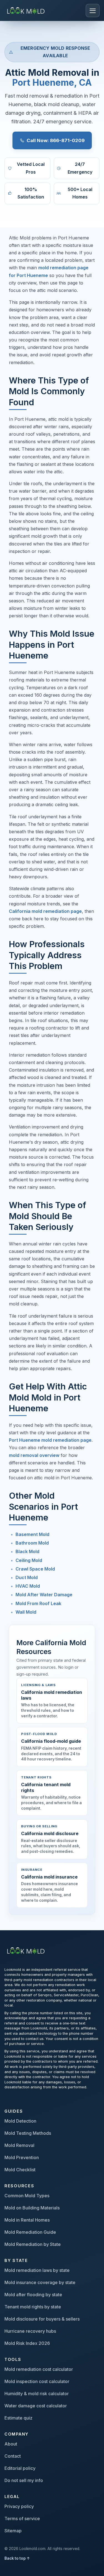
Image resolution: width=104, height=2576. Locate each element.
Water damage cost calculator (36, 2406)
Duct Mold (27, 1577)
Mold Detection (20, 2121)
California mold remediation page (45, 911)
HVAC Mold (28, 1586)
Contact (13, 2456)
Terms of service (22, 2518)
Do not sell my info (24, 2480)
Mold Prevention (22, 2157)
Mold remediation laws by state (37, 2270)
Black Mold (27, 1551)
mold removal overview (34, 1455)
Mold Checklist (20, 2170)
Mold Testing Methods (28, 2133)
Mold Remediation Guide (30, 2232)
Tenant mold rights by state (33, 2307)
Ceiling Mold (29, 1560)
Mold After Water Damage (44, 1595)
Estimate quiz (18, 2418)
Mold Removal (19, 2145)
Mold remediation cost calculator (39, 2369)
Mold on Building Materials (32, 2208)
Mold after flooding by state (33, 2295)
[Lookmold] (27, 10)
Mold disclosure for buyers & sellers (42, 2319)
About (11, 2444)
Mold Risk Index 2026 (27, 2343)
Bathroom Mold (32, 1543)
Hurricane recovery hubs (30, 2331)
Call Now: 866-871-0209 (56, 140)
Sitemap (13, 2531)
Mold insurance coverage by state (40, 2282)
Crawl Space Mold (35, 1569)
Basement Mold (32, 1534)
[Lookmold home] (27, 1950)
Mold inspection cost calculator (37, 2381)
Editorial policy (20, 2468)
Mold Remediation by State (33, 2244)
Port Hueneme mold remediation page (50, 1440)
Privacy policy (19, 2506)
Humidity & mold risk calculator (37, 2394)
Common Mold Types (27, 2196)
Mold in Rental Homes (27, 2220)
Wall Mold (26, 1612)
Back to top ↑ (17, 2558)
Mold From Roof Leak (38, 1603)
